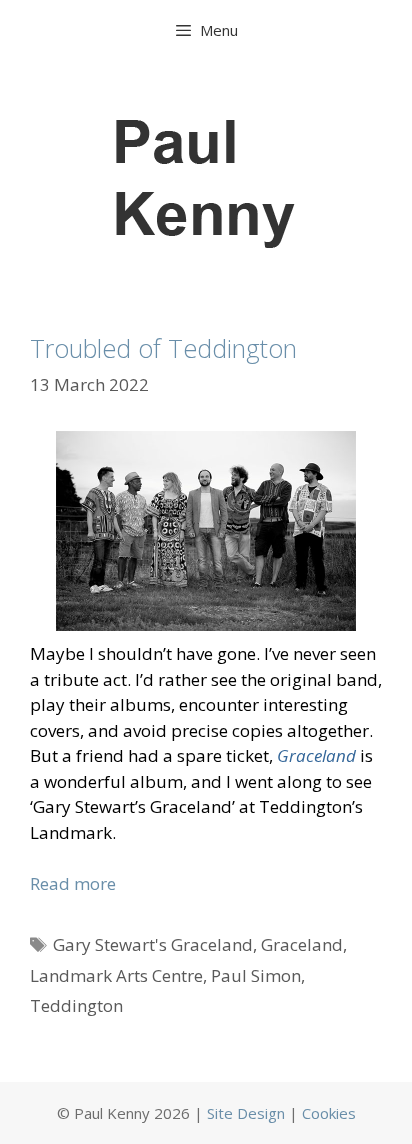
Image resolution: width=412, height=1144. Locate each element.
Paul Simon (256, 975)
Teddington (76, 1005)
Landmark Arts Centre (116, 975)
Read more (73, 883)
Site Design (246, 1113)
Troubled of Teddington (163, 348)
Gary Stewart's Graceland (153, 944)
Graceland (302, 944)
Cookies (329, 1113)
